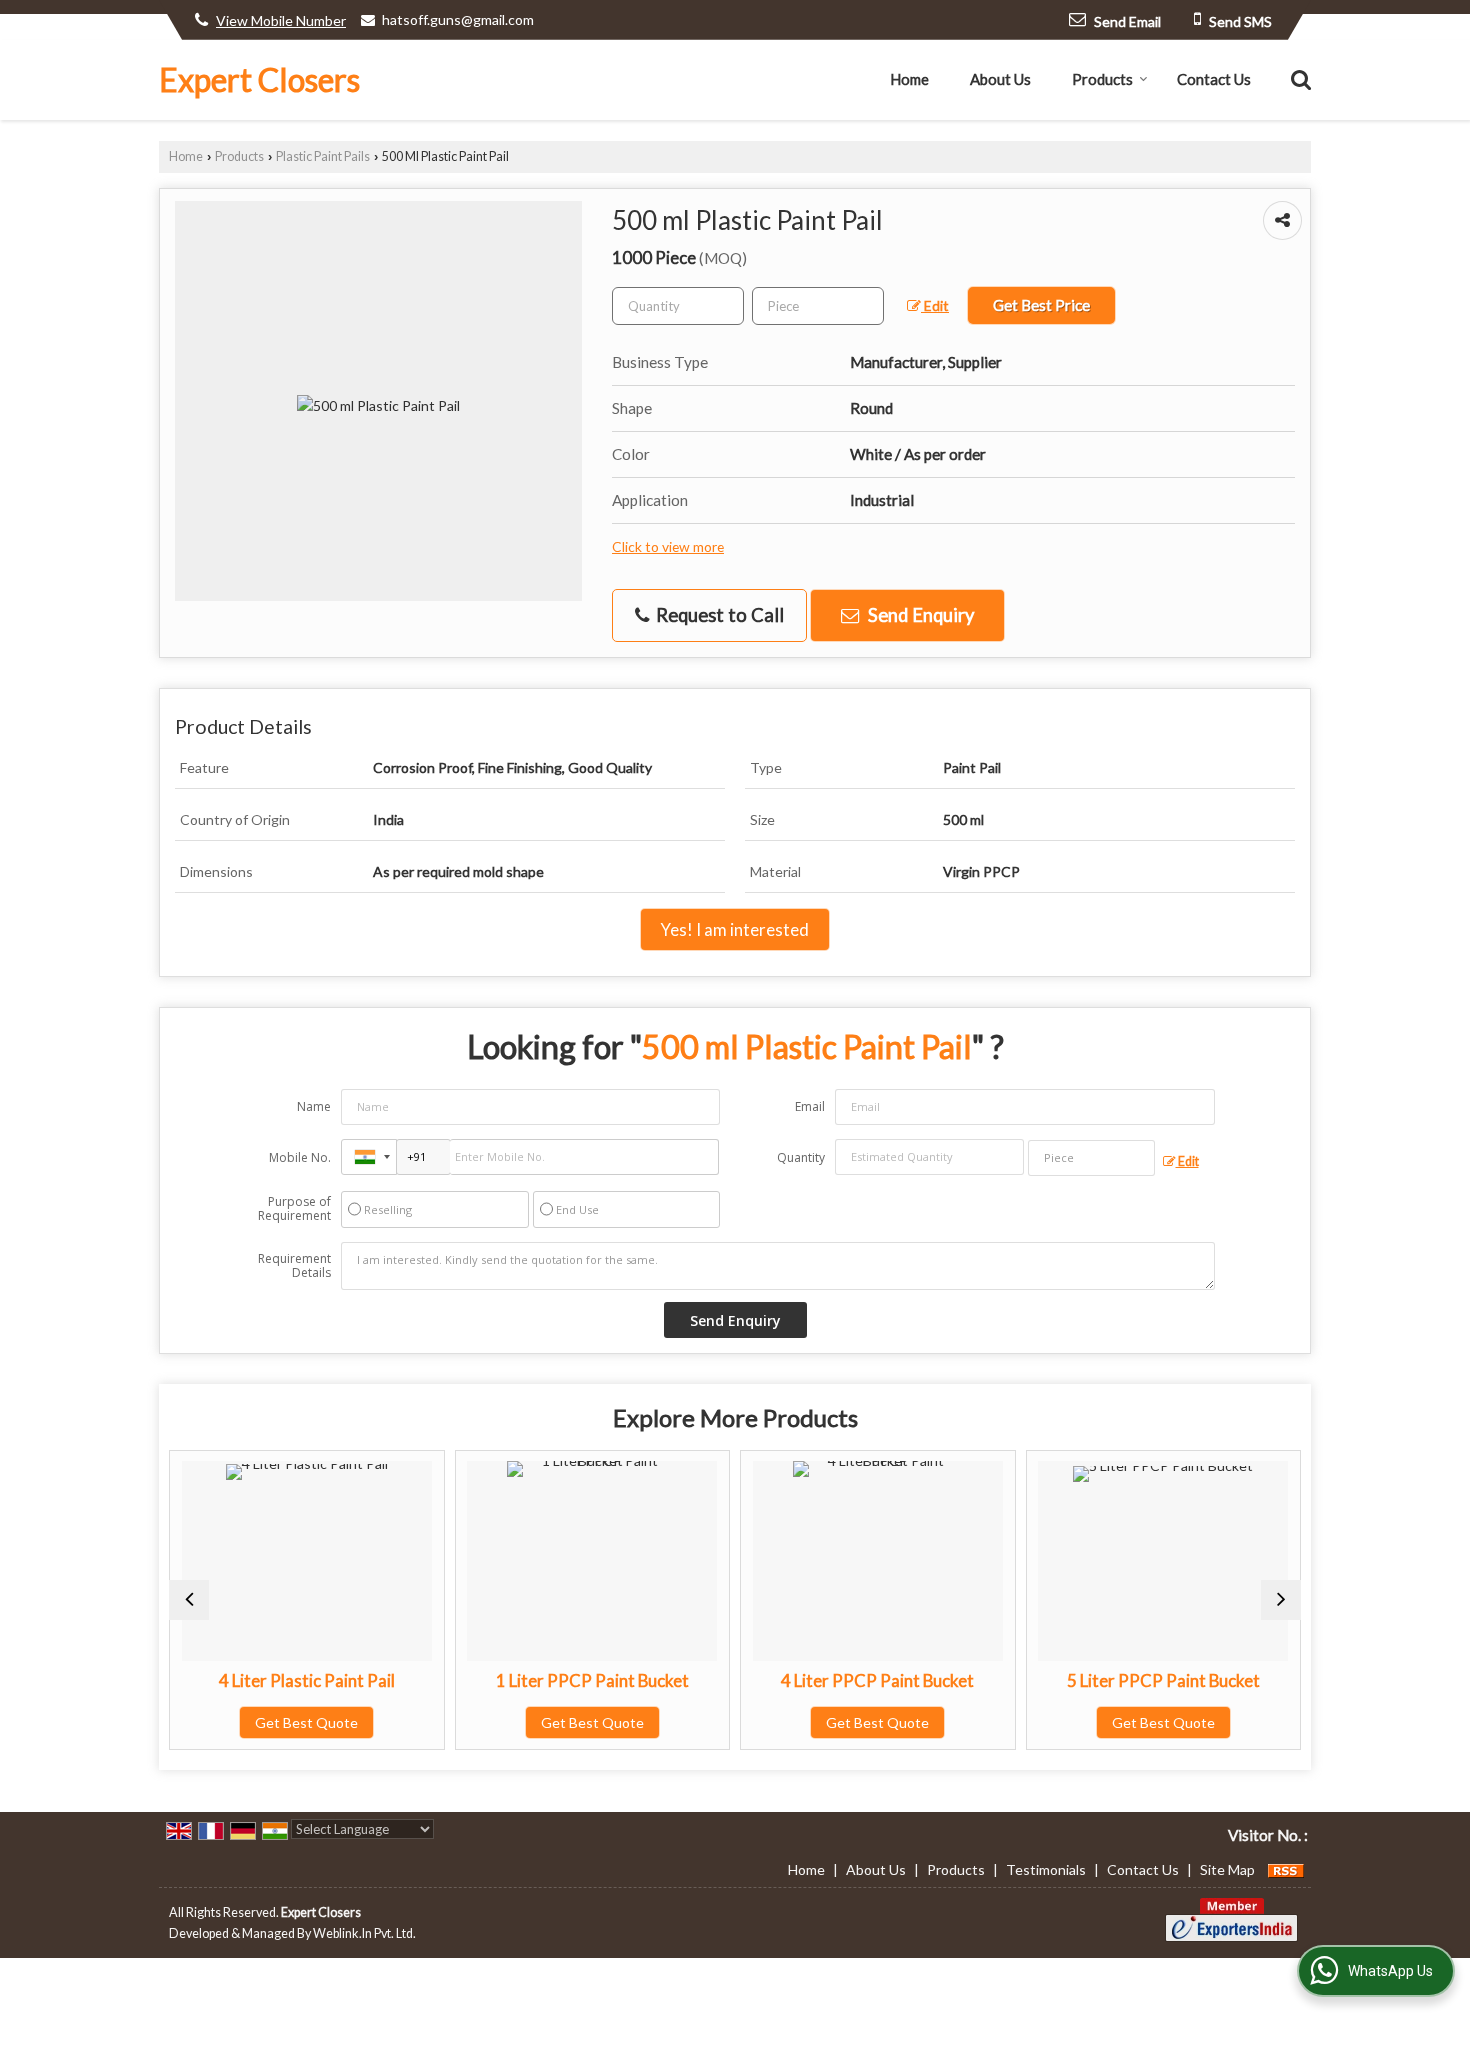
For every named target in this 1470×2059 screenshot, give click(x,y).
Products (1102, 79)
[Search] (1298, 78)
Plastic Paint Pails (323, 156)
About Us (1000, 79)
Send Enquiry (919, 615)
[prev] (189, 1600)
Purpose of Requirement (294, 1209)
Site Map (1227, 1869)
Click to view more (668, 546)
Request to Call (718, 615)
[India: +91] (369, 1157)
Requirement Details (294, 1266)
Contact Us (1214, 79)
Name (314, 1106)
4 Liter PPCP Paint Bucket (877, 1680)
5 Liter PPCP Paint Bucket (1163, 1680)
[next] (1281, 1600)
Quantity (801, 1157)
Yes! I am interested (735, 929)
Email (810, 1106)
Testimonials (1046, 1869)
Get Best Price (1041, 305)
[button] (281, 20)
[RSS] (1286, 1869)
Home (909, 79)
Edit (935, 305)
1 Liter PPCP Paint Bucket (592, 1680)
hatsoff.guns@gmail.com (458, 19)
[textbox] (818, 306)
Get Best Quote (306, 1722)
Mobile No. (300, 1157)
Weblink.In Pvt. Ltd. (364, 1933)
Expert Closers (259, 80)
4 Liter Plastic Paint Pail (307, 1680)
